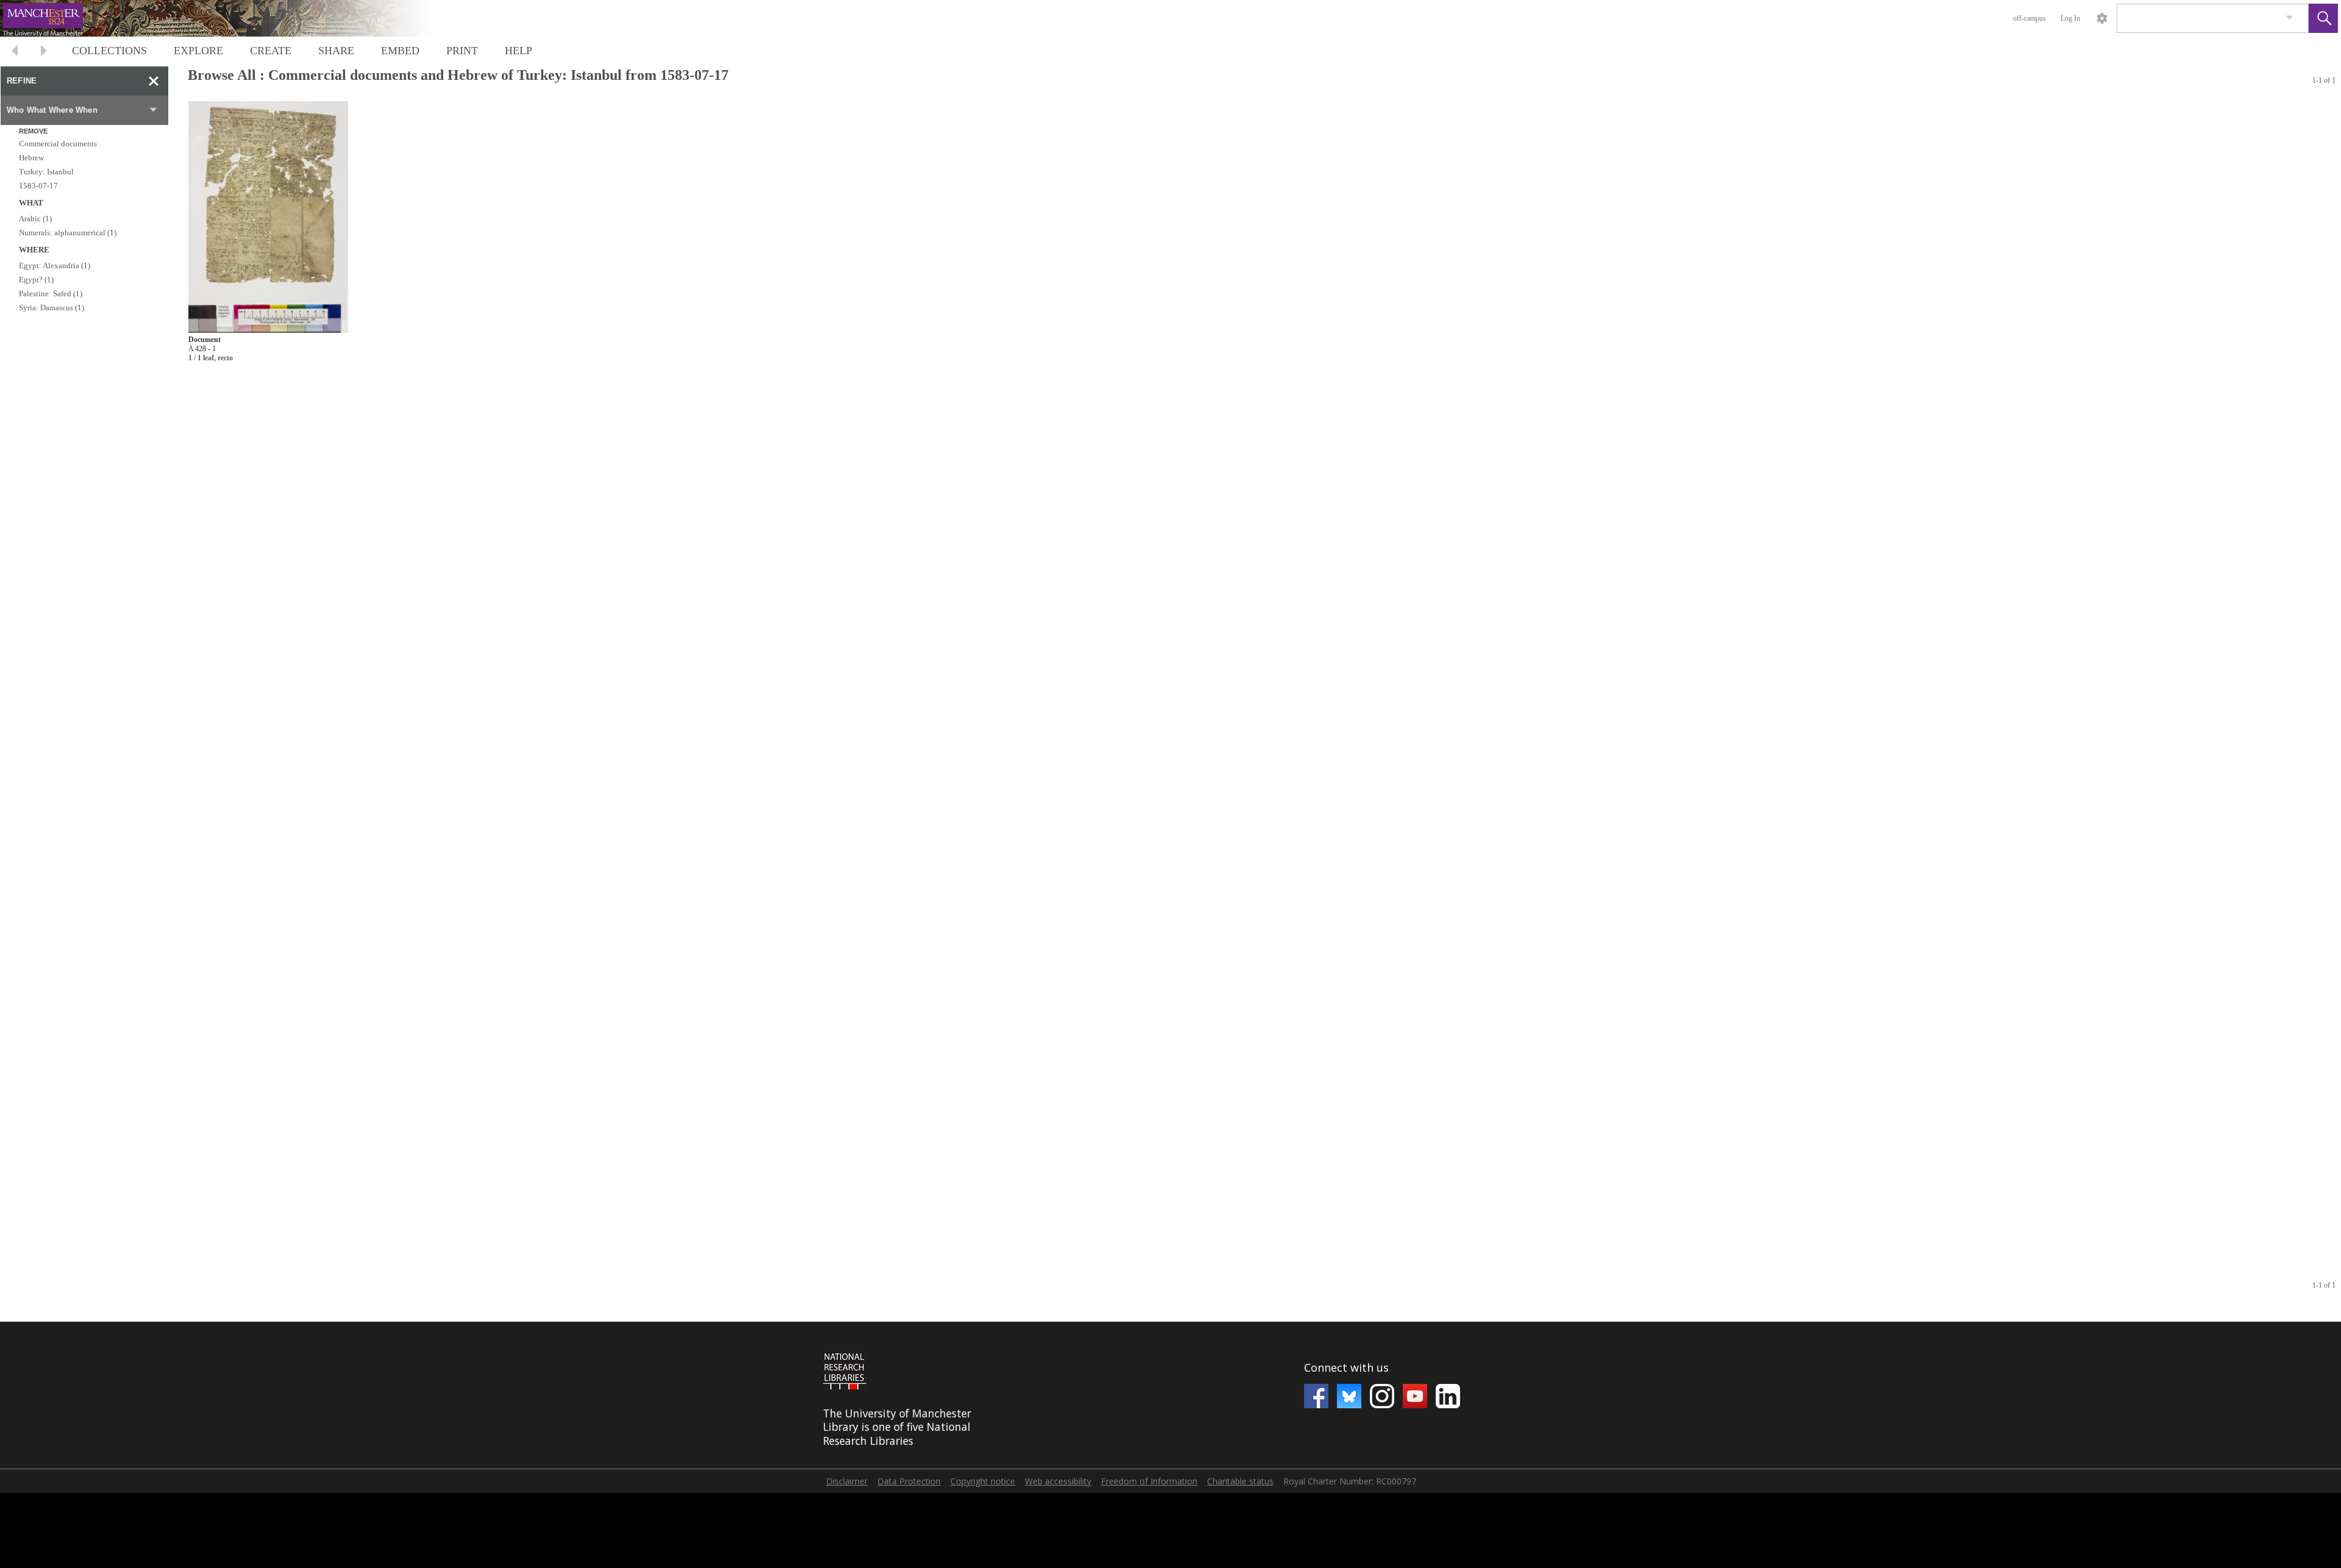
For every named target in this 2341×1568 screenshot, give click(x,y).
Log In (2070, 18)
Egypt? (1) (36, 280)
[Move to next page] (44, 52)
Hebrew (31, 158)
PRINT (462, 51)
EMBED (400, 51)
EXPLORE (198, 51)
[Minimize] (154, 81)
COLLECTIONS (109, 51)
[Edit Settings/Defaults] (2102, 18)
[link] (2289, 18)
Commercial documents (58, 144)
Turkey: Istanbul (46, 172)
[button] (2323, 18)
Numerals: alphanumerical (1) (68, 233)
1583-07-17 (38, 186)
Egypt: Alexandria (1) (55, 265)
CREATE (271, 51)
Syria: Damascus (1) (52, 308)
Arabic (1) (35, 219)
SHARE (336, 51)
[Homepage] (230, 18)
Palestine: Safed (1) (51, 294)
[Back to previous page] (15, 52)
